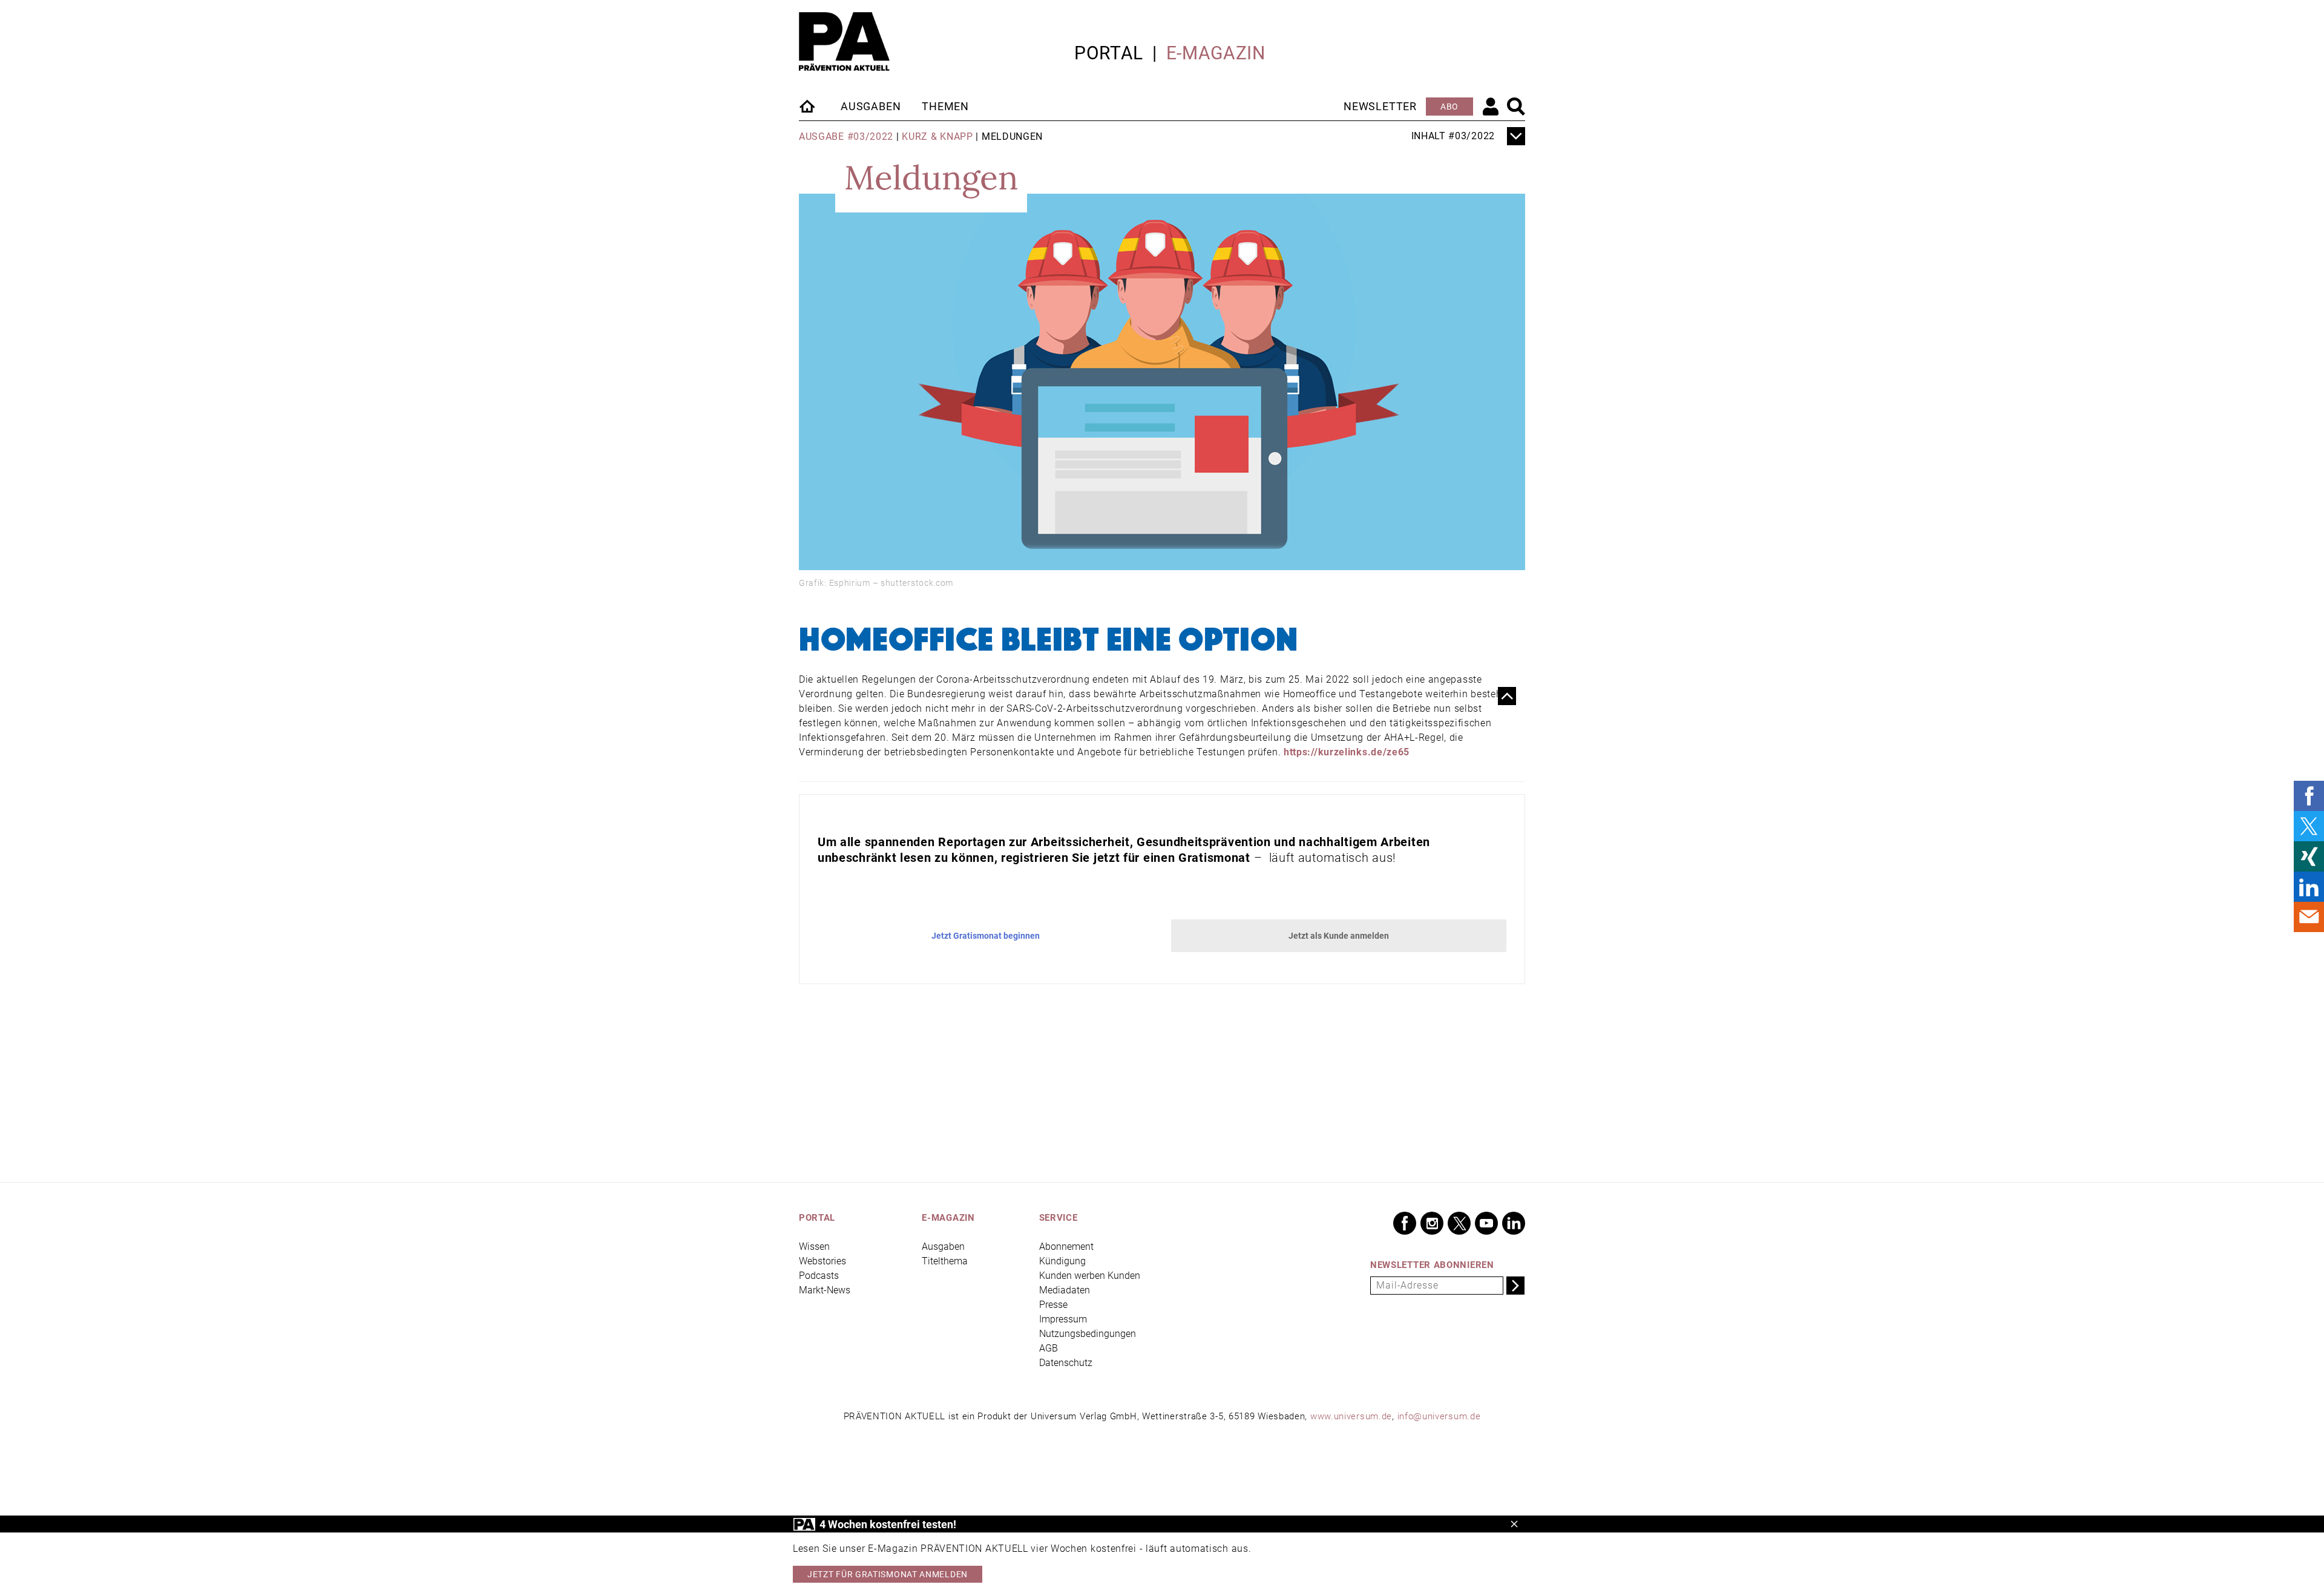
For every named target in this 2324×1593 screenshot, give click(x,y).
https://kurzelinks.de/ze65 (1347, 752)
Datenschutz (1066, 1363)
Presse (1053, 1305)
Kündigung (1062, 1261)
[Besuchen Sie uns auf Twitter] (1459, 1223)
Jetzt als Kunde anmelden (1339, 936)
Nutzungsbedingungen (1088, 1334)
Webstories (822, 1261)
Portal (1109, 53)
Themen (945, 106)
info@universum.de (1439, 1416)
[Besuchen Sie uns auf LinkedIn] (1514, 1223)
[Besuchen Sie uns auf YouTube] (1486, 1223)
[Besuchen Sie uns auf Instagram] (1432, 1223)
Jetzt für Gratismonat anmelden (888, 1574)
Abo (1449, 107)
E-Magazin (1216, 53)
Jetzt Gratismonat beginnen (986, 936)
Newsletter (1380, 106)
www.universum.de (1351, 1416)
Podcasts (819, 1276)
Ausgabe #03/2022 (846, 136)
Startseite (808, 106)
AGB (1049, 1348)
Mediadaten (1065, 1290)
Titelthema (945, 1261)
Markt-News (825, 1290)
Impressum (1063, 1319)
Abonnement (1066, 1246)
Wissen (814, 1246)
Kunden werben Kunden (1090, 1276)
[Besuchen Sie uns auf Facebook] (1405, 1223)
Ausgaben (871, 106)
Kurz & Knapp (937, 136)
